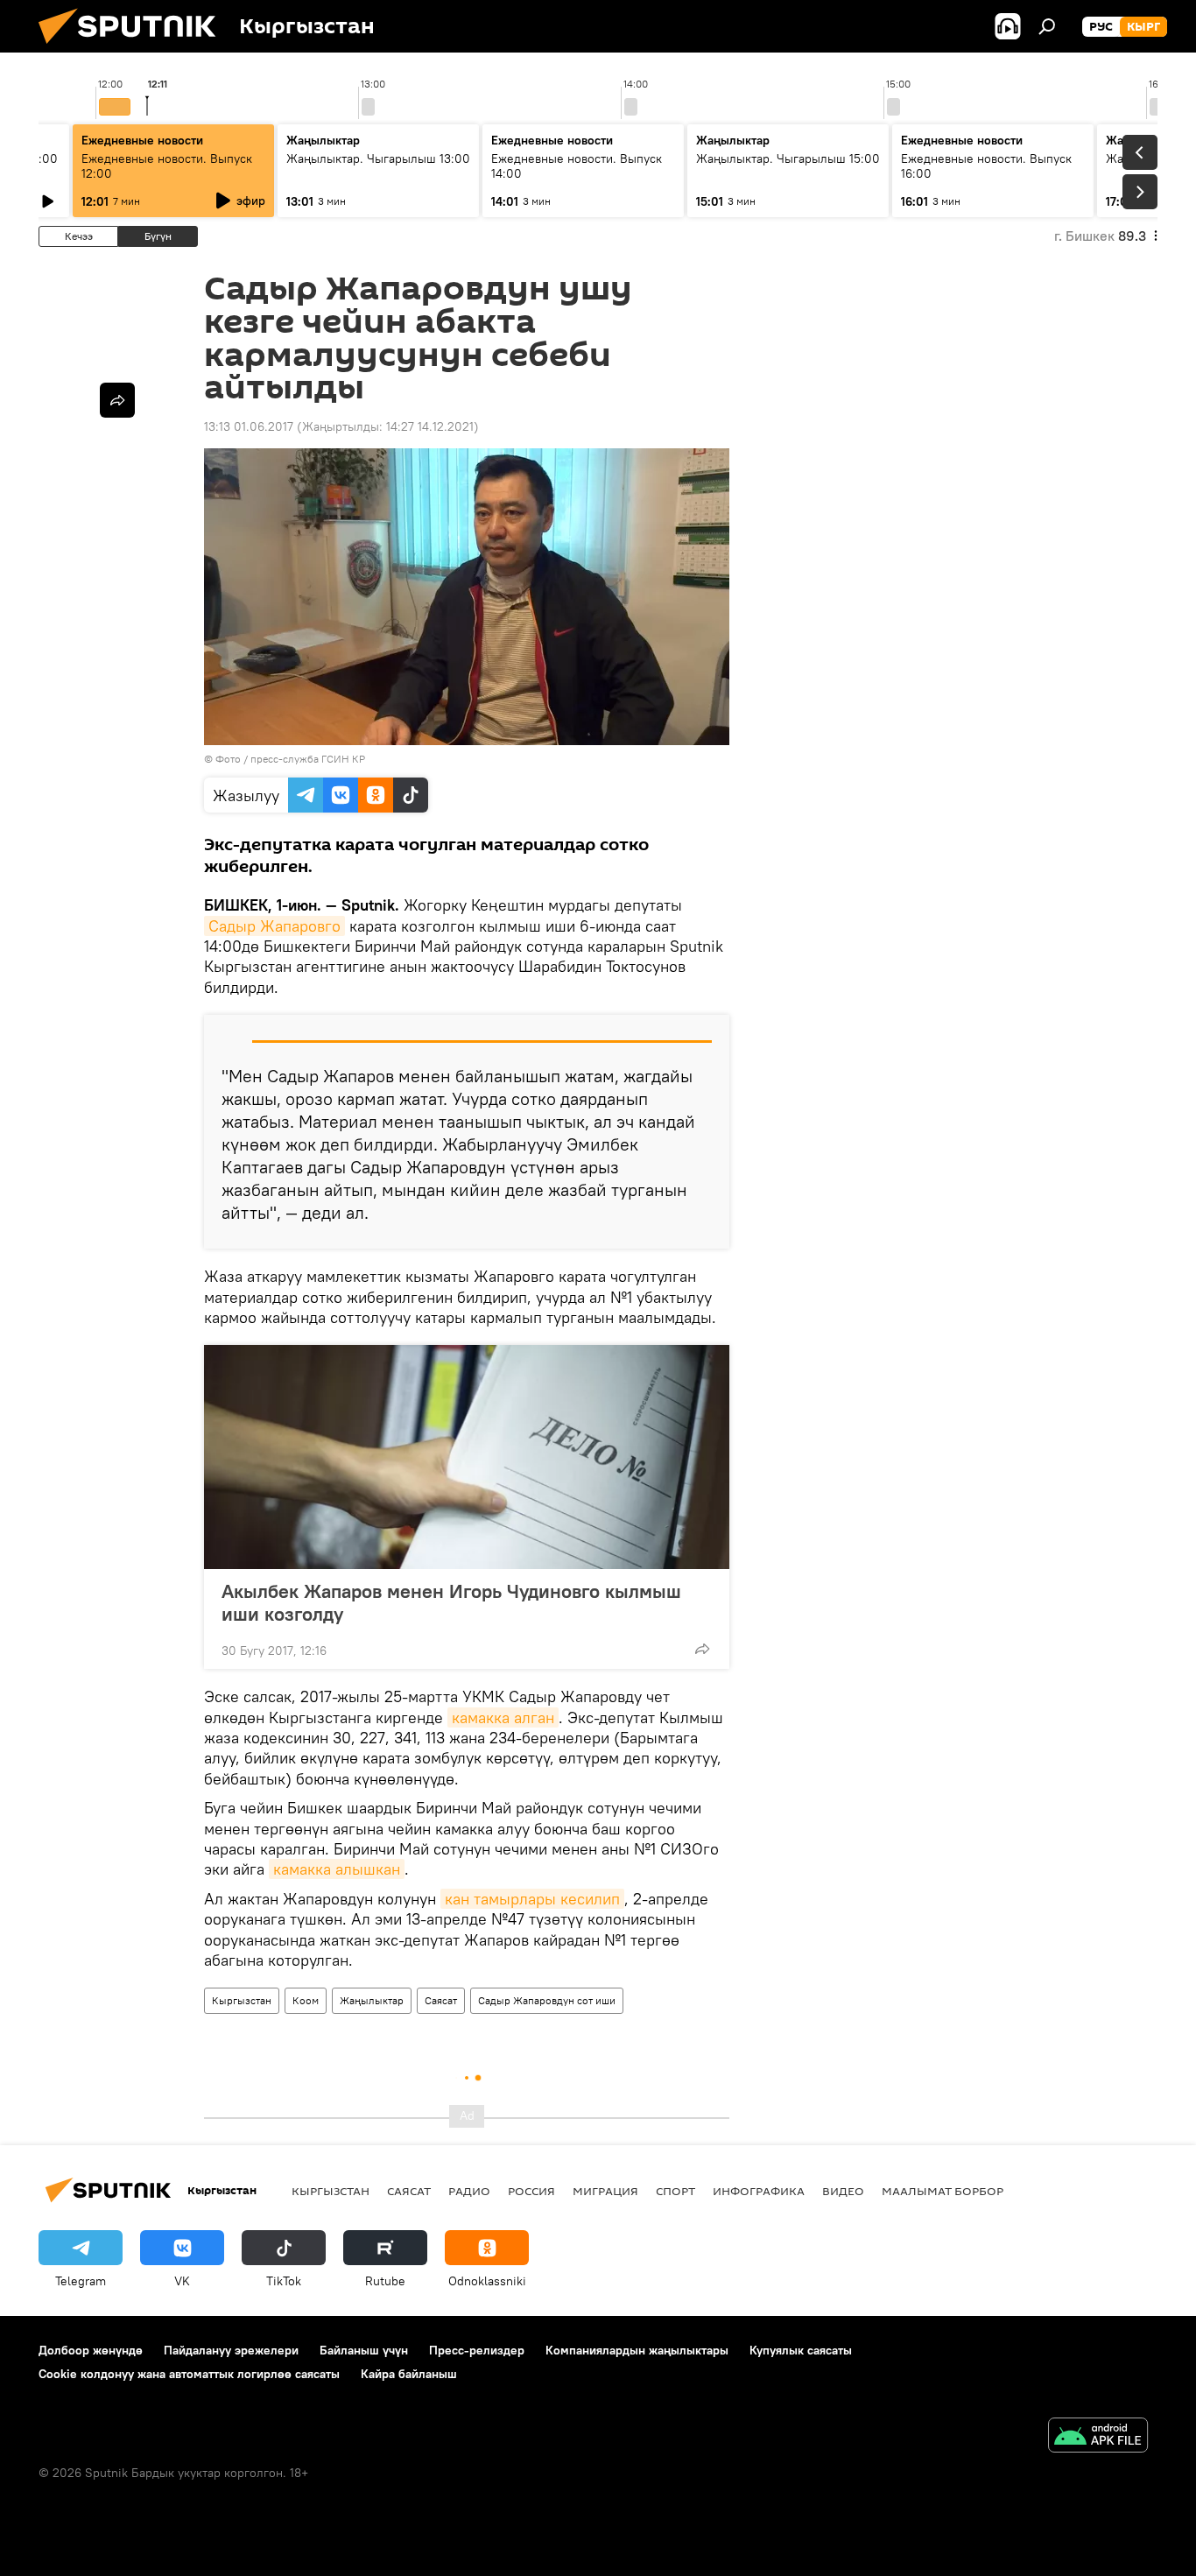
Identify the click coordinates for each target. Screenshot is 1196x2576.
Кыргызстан (242, 2000)
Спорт (675, 2191)
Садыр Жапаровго (274, 926)
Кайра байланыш (409, 2374)
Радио (469, 2191)
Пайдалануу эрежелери (231, 2350)
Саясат (441, 2000)
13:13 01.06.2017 (249, 426)
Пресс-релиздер (477, 2350)
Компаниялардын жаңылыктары (637, 2350)
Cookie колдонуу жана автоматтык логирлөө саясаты (189, 2374)
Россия (531, 2191)
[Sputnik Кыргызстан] (134, 48)
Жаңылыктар (372, 2000)
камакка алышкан (337, 1869)
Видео (843, 2191)
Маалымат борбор (943, 2191)
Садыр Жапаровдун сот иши (547, 2000)
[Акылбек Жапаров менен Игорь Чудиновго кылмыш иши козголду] (467, 1457)
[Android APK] (1098, 2437)
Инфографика (759, 2191)
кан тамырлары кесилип (532, 1899)
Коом (306, 2000)
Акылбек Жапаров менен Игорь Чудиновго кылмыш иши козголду (451, 1602)
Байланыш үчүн (364, 2350)
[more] (702, 1649)
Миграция (605, 2191)
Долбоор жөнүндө (91, 2350)
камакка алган (503, 1717)
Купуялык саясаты (801, 2350)
